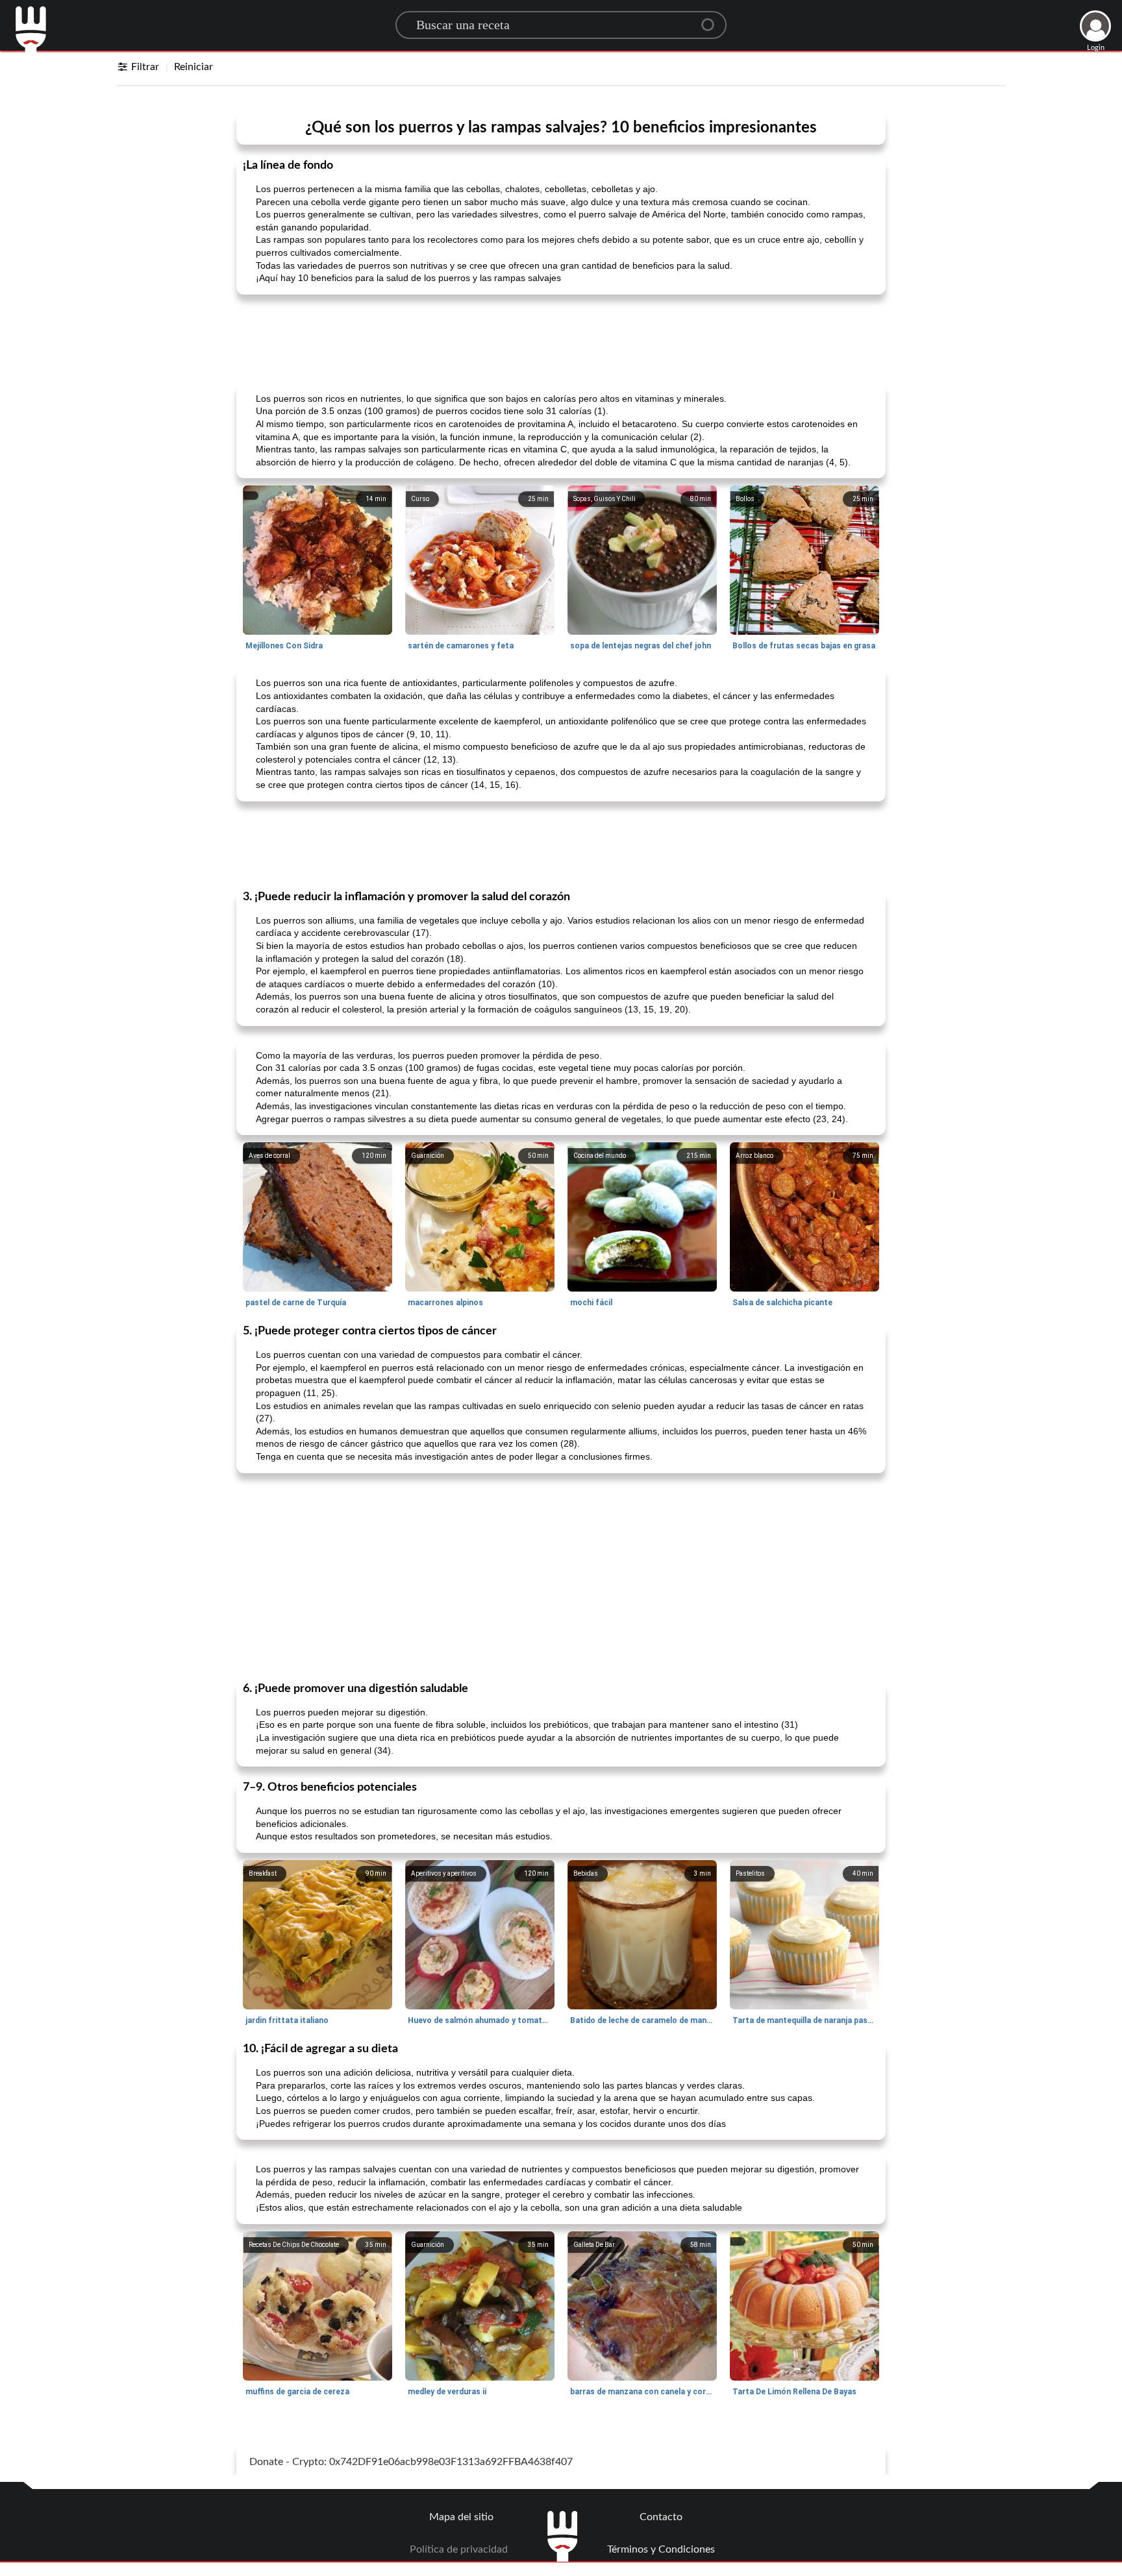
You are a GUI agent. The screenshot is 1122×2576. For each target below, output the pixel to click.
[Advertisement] (561, 337)
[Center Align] (712, 19)
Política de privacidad (459, 2549)
